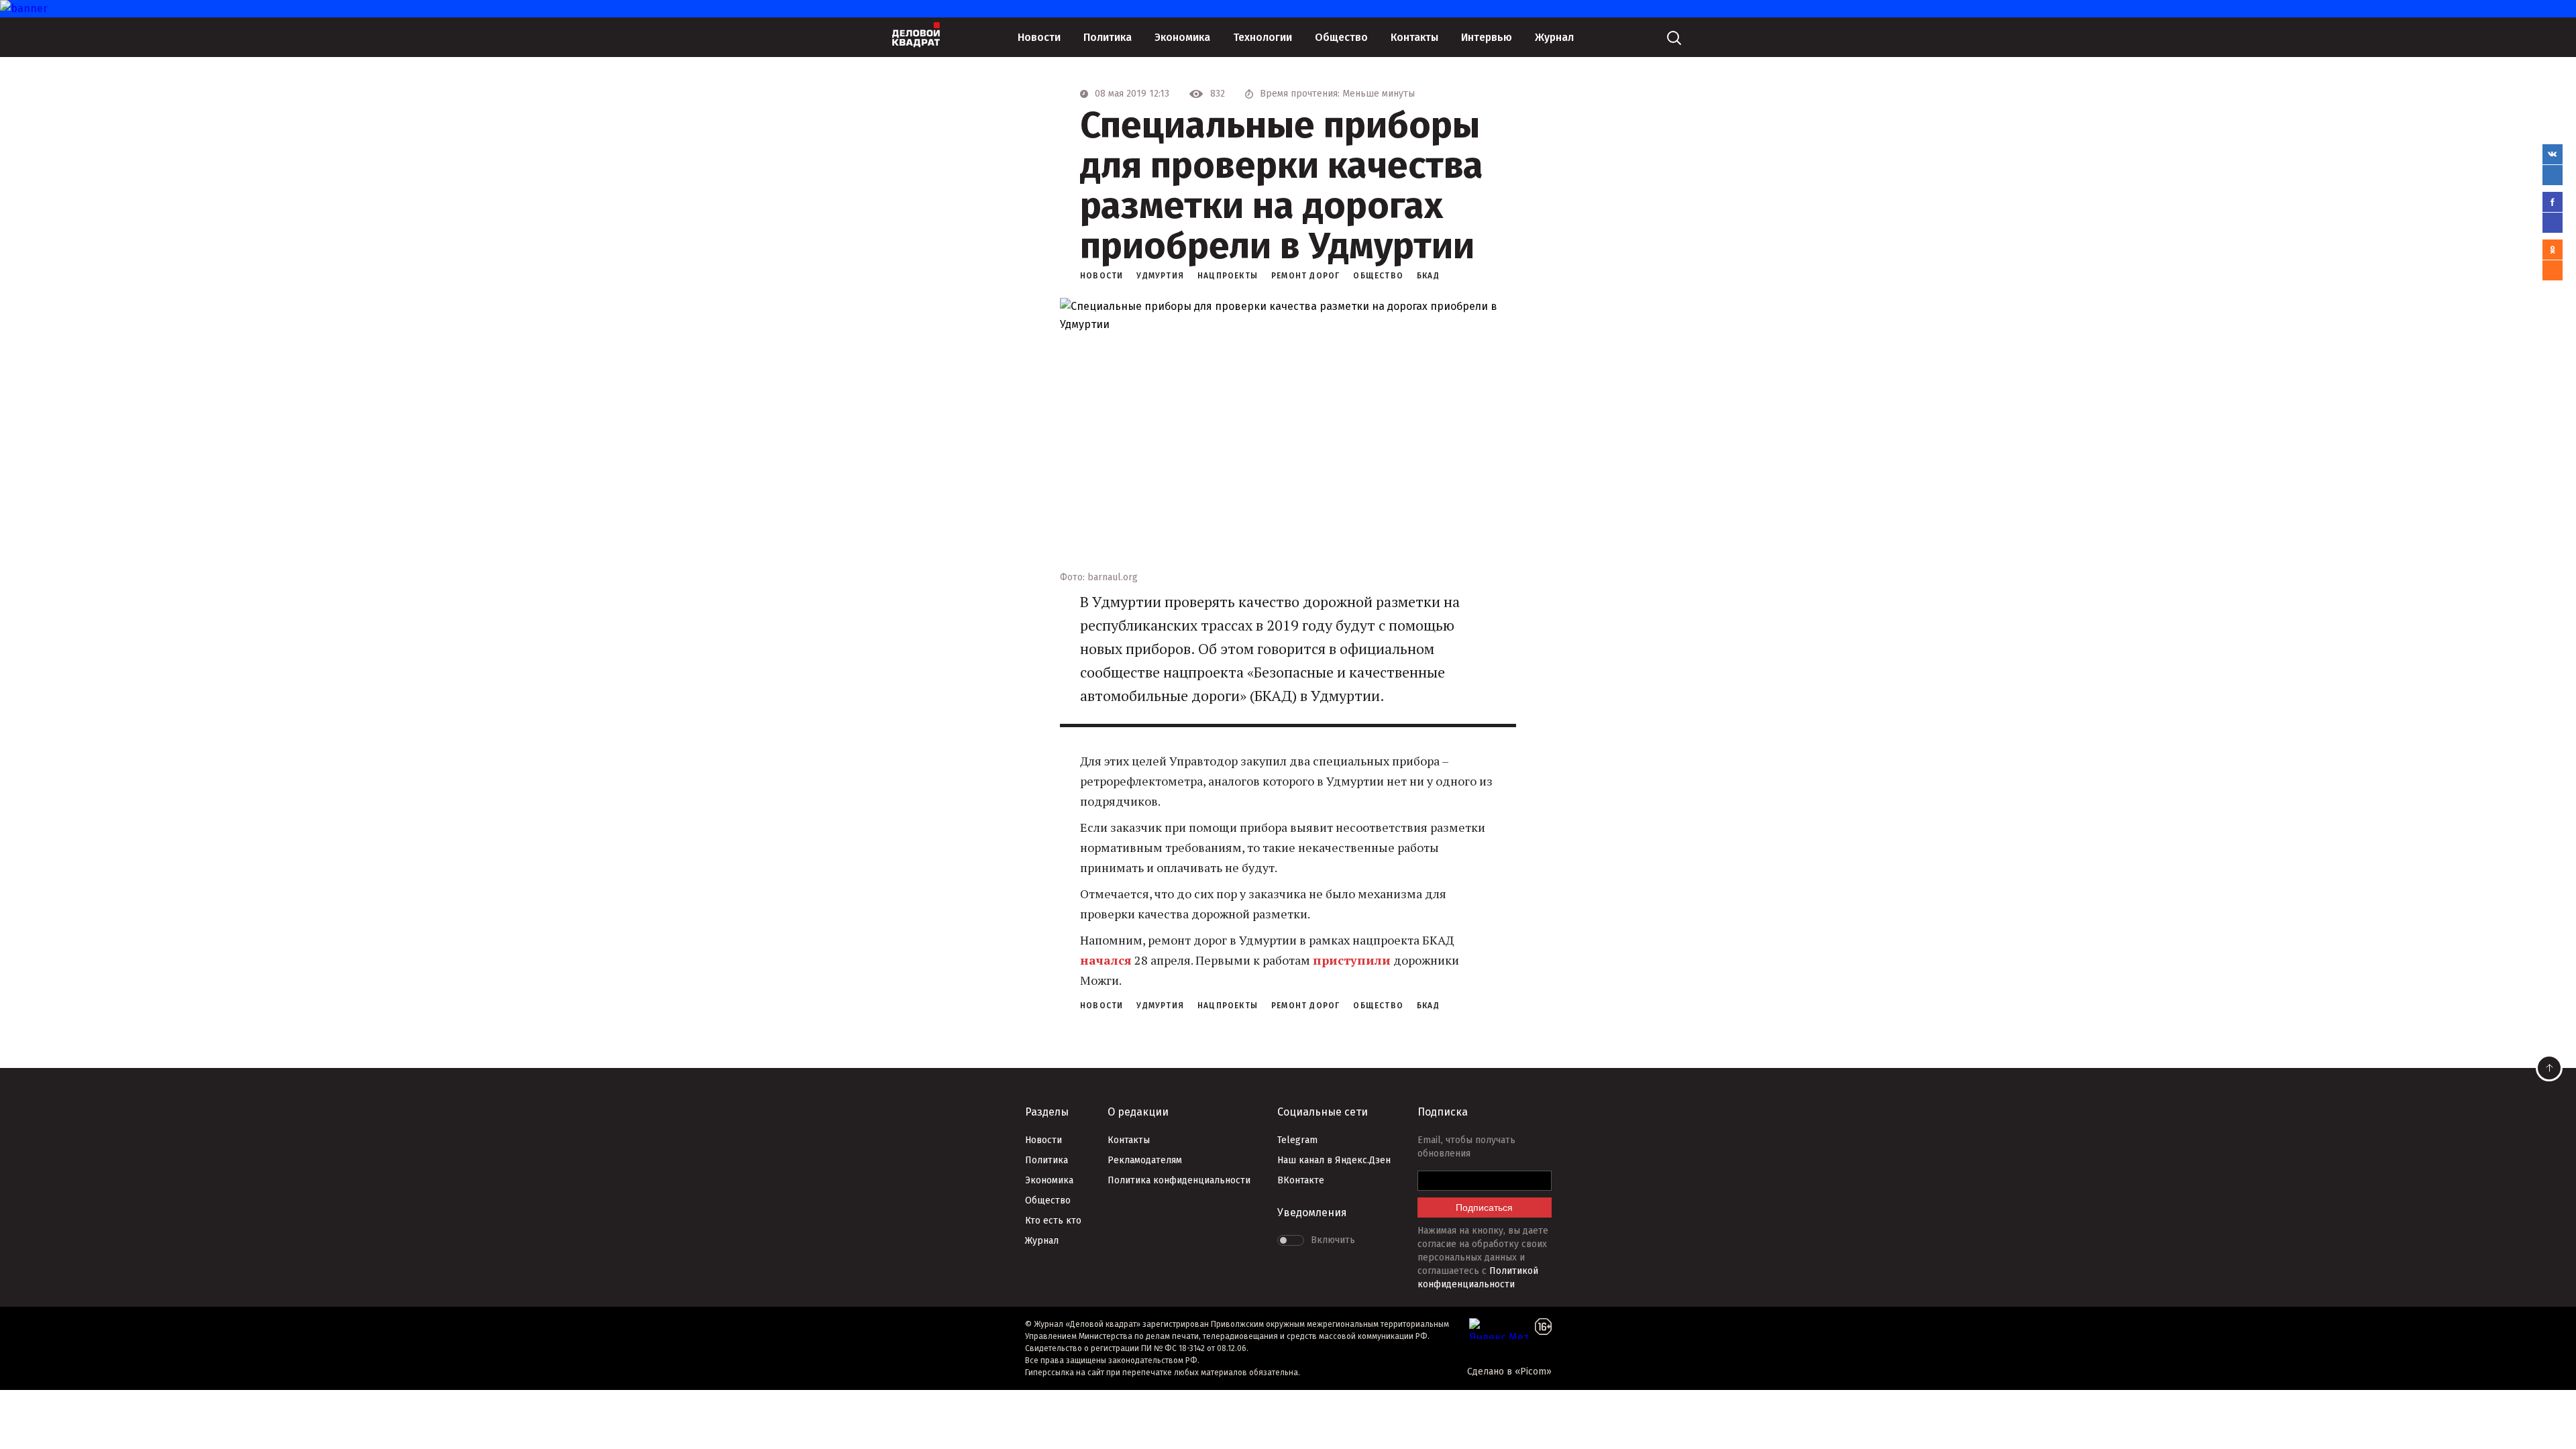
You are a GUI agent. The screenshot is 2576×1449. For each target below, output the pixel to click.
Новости (1039, 37)
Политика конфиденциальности (1179, 1180)
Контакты (1414, 37)
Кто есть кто (1053, 1221)
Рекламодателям (1145, 1160)
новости (1102, 276)
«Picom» (1533, 1372)
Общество (1341, 37)
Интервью (1487, 37)
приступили (1352, 960)
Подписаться (1484, 1207)
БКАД (1428, 276)
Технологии (1263, 37)
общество (1378, 276)
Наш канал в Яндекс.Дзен (1334, 1160)
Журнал (1554, 37)
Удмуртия (1160, 276)
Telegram (1297, 1140)
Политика (1108, 37)
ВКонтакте (1301, 1180)
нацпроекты (1228, 276)
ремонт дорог (1305, 276)
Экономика (1182, 37)
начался (1106, 960)
